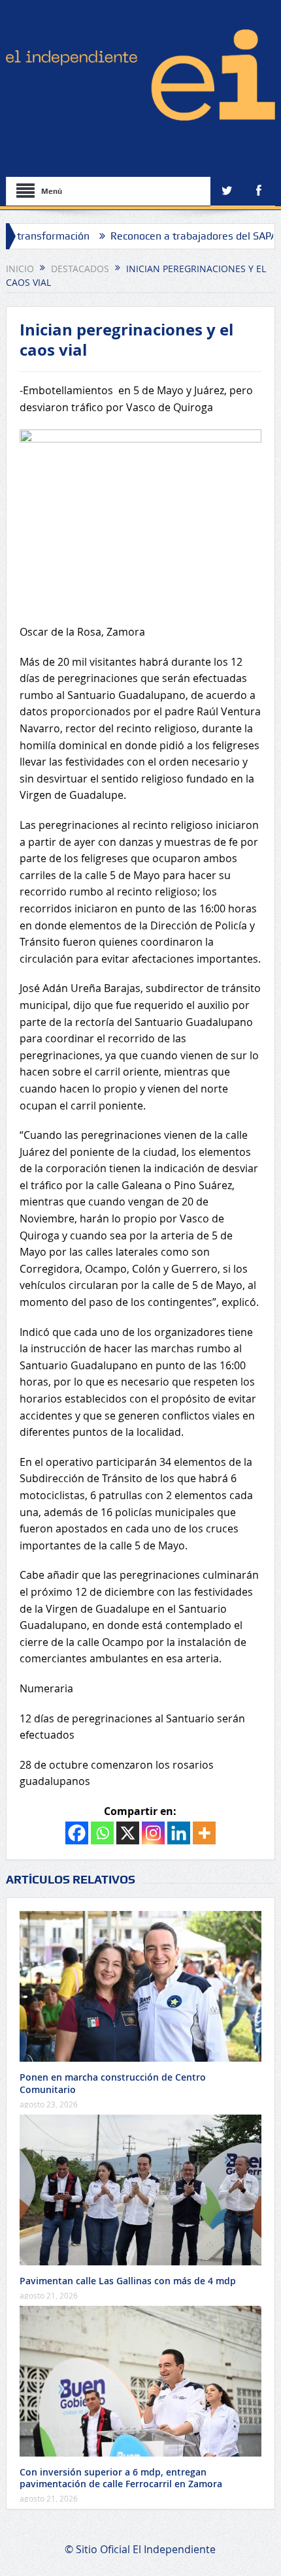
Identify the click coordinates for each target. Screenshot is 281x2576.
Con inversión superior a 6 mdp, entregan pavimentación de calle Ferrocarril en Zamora (121, 2478)
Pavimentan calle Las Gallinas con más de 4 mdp (128, 2281)
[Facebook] (77, 1833)
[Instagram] (153, 1833)
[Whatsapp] (102, 1833)
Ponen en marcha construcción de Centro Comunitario (113, 2083)
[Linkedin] (179, 1833)
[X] (128, 1833)
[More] (204, 1833)
